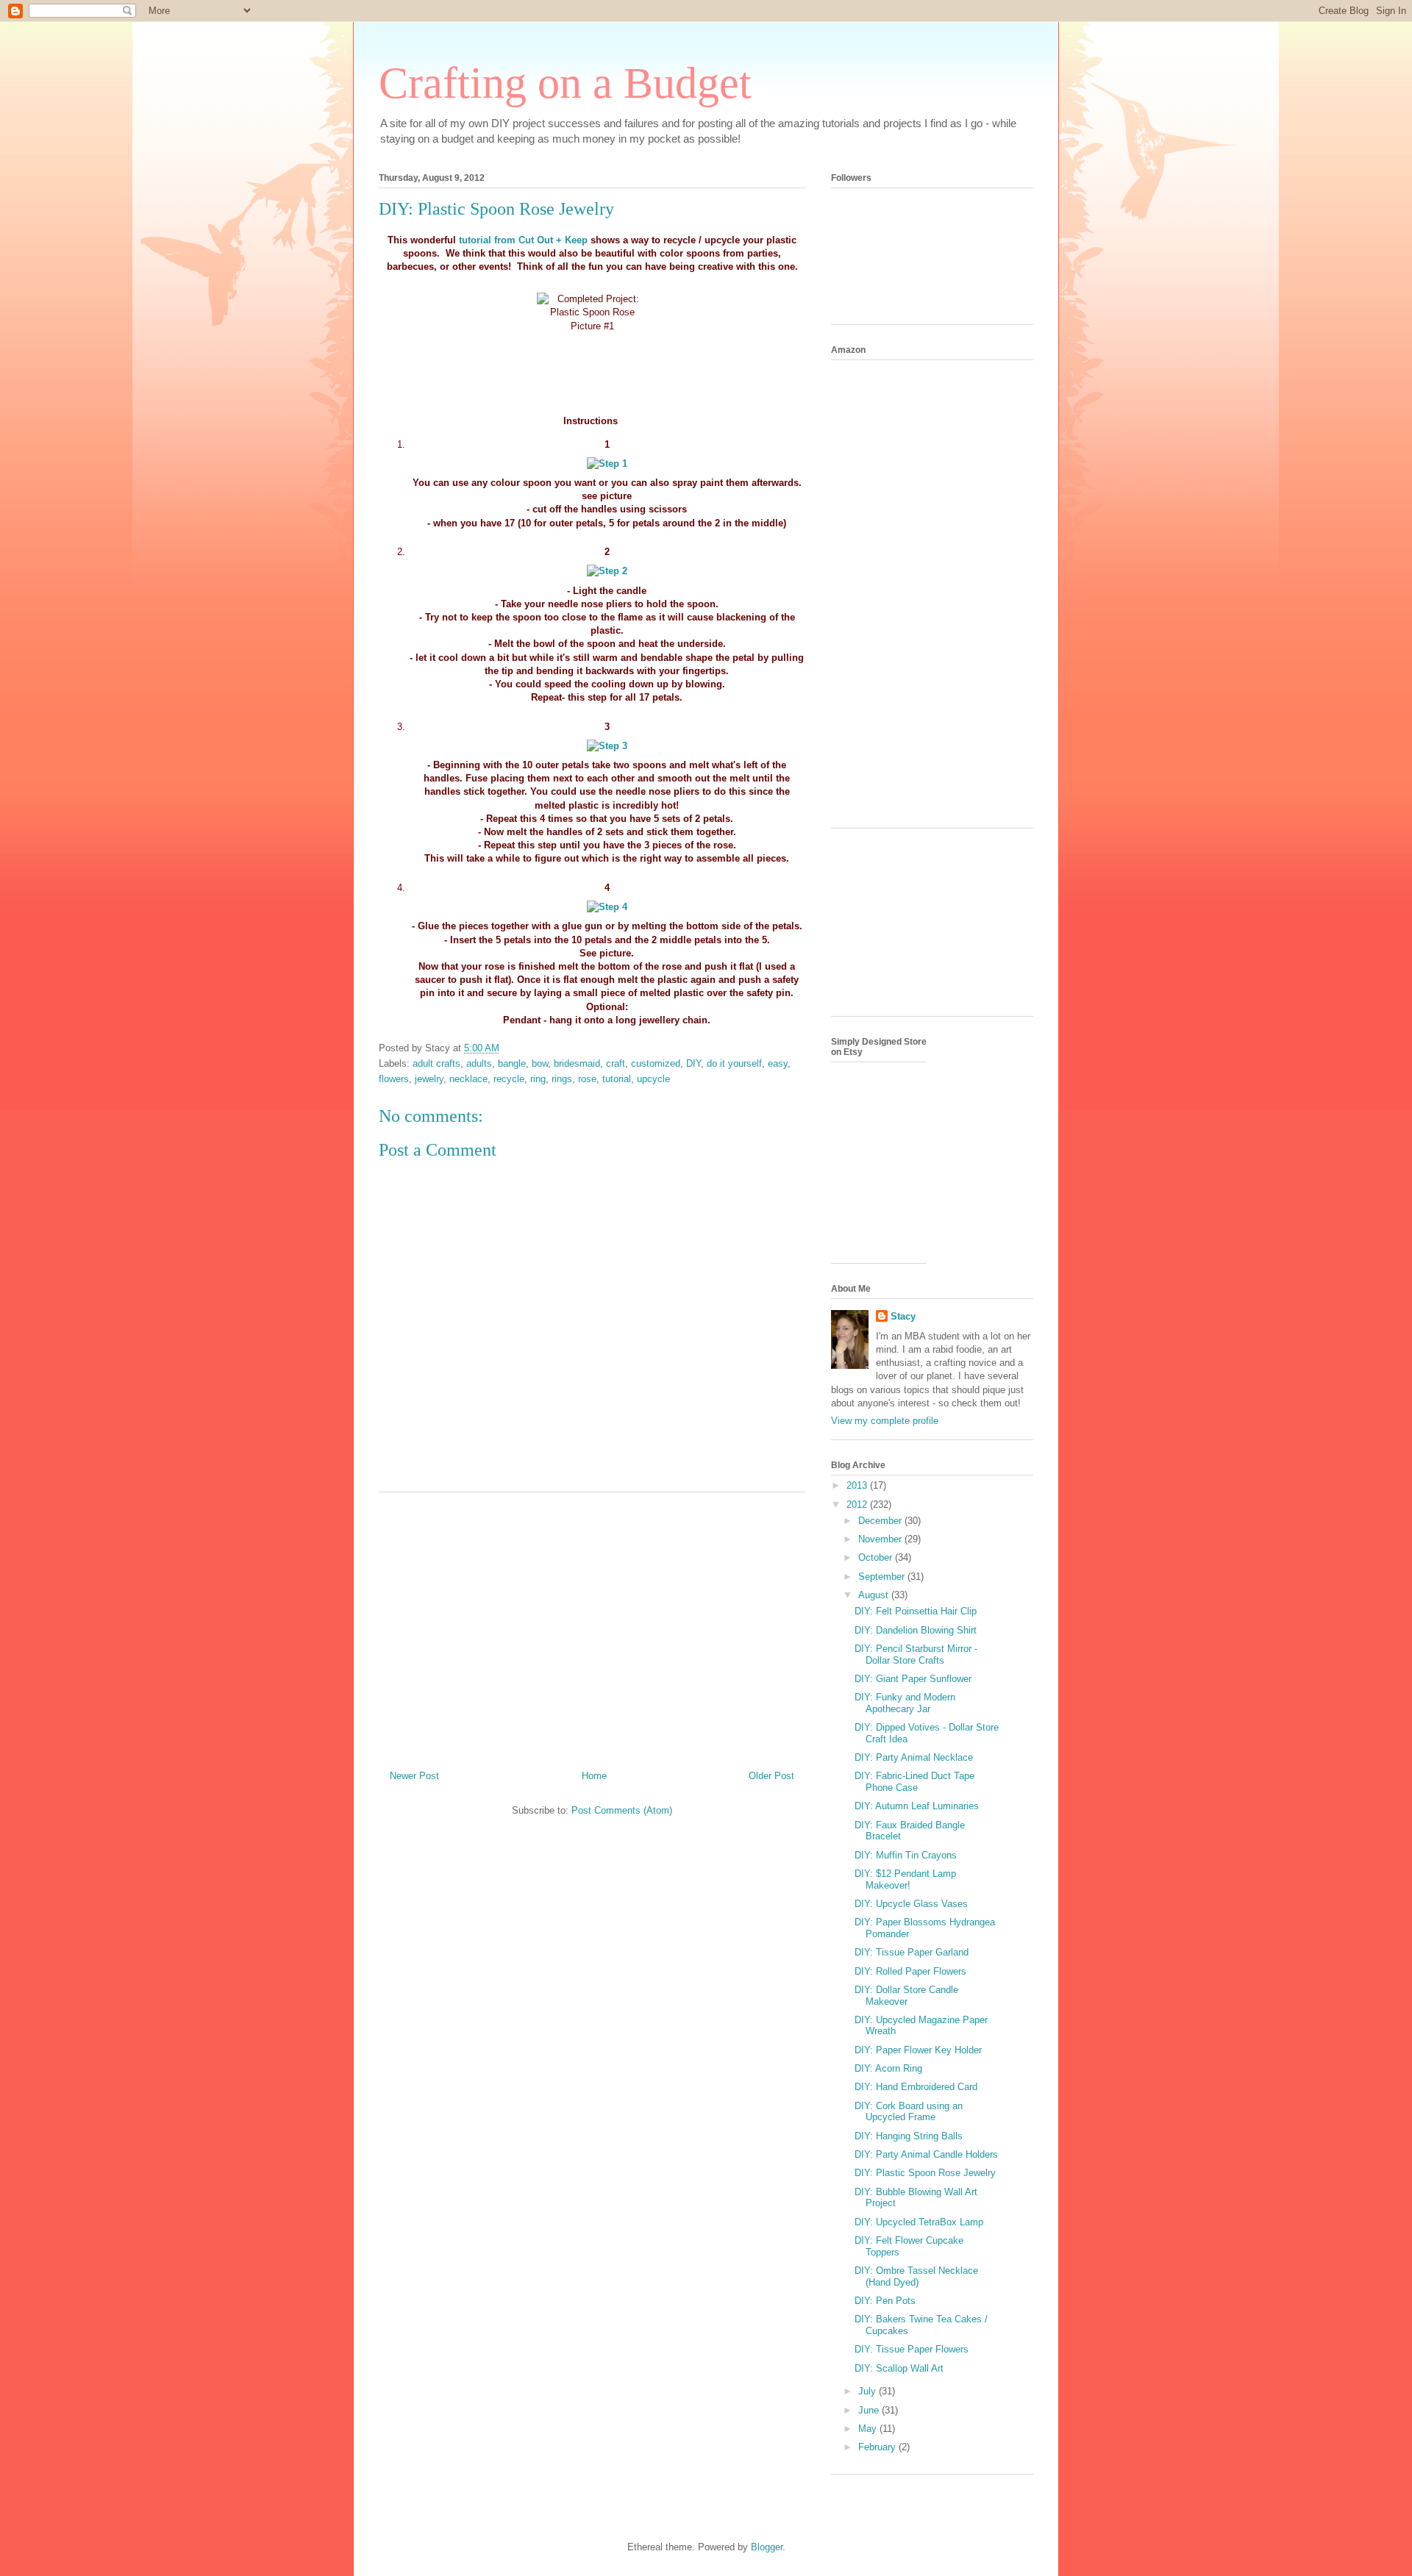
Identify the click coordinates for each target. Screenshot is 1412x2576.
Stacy (903, 1316)
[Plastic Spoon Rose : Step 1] (607, 464)
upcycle (653, 1079)
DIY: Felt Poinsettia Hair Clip (916, 1611)
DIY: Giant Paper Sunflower (913, 1679)
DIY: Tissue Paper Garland (912, 1952)
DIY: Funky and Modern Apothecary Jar (905, 1703)
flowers (394, 1079)
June (870, 2410)
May (869, 2429)
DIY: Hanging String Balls (909, 2136)
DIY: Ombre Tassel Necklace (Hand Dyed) (916, 2276)
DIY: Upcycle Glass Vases (911, 1904)
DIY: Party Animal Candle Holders (926, 2154)
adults (479, 1063)
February (878, 2447)
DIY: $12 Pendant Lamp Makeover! (905, 1879)
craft (616, 1063)
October (877, 1557)
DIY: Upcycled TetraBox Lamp (919, 2222)
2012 (858, 1505)
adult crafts (436, 1063)
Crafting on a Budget (565, 83)
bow (540, 1063)
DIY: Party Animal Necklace (914, 1757)
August (875, 1595)
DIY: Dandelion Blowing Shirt (916, 1630)
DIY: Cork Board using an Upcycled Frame (909, 2112)
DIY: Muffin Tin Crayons (906, 1855)
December (881, 1521)
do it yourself (734, 1063)
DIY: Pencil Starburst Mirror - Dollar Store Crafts (916, 1654)
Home (594, 1776)
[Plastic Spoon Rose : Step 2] (607, 571)
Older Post (771, 1776)
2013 (858, 1485)
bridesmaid (577, 1063)
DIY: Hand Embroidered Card (916, 2087)
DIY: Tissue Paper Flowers (912, 2349)
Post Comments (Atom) (622, 1810)
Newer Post (414, 1776)
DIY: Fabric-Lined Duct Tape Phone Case (914, 1782)
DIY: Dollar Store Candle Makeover (906, 1996)
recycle (509, 1079)
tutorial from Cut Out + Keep (525, 240)
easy (778, 1063)
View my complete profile (885, 1421)
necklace (468, 1079)
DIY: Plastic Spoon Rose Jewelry (925, 2173)
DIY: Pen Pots (885, 2301)
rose (587, 1079)
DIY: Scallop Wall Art (899, 2368)
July (869, 2391)
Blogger (767, 2547)
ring (538, 1079)
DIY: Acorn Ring (888, 2068)
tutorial (617, 1079)
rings (562, 1079)
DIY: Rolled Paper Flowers (910, 1971)
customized (656, 1063)
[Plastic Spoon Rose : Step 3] (607, 746)
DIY (693, 1063)
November (881, 1539)
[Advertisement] (592, 1625)
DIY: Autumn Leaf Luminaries (917, 1806)
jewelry (429, 1079)
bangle (512, 1063)
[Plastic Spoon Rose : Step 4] (607, 907)
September (883, 1577)
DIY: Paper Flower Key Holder (918, 2050)
